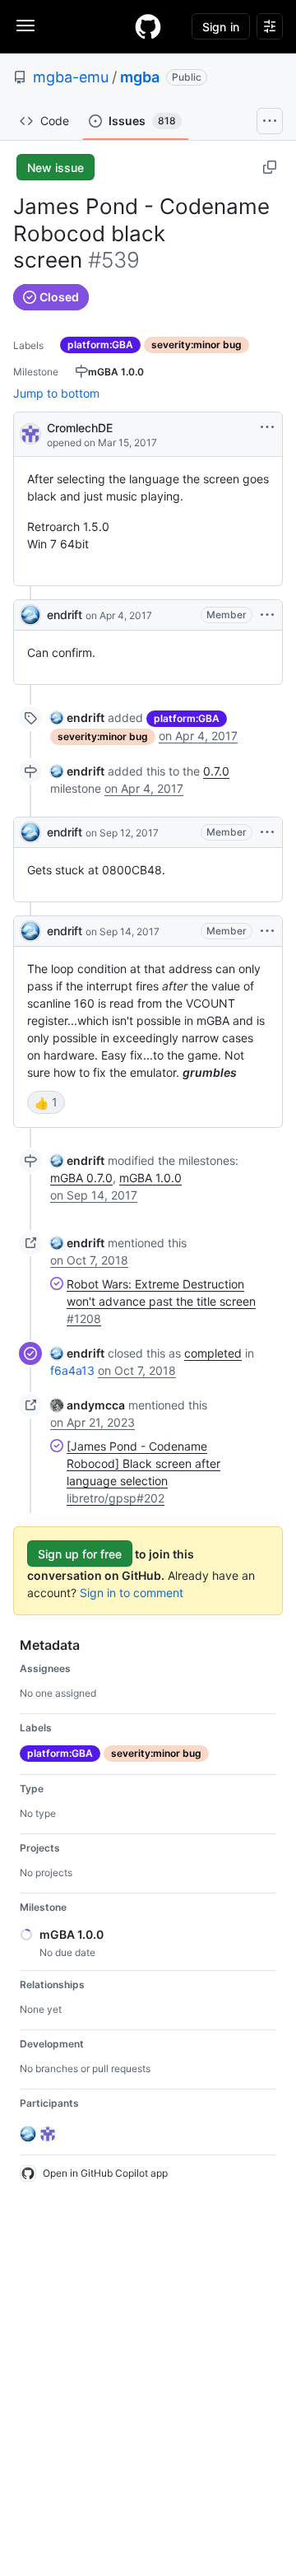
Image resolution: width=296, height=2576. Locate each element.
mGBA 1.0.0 (150, 1178)
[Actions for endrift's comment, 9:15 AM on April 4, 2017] (267, 615)
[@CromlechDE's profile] (30, 433)
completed (213, 1353)
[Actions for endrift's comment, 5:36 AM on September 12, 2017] (267, 832)
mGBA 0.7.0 (81, 1178)
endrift (65, 615)
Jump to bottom (56, 393)
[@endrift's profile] (30, 615)
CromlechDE (80, 428)
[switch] (46, 1102)
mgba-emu (71, 77)
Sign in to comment (132, 1593)
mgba (140, 77)
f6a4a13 (72, 1370)
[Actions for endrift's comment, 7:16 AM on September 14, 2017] (267, 931)
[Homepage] (148, 26)
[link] (77, 717)
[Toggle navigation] (25, 26)
